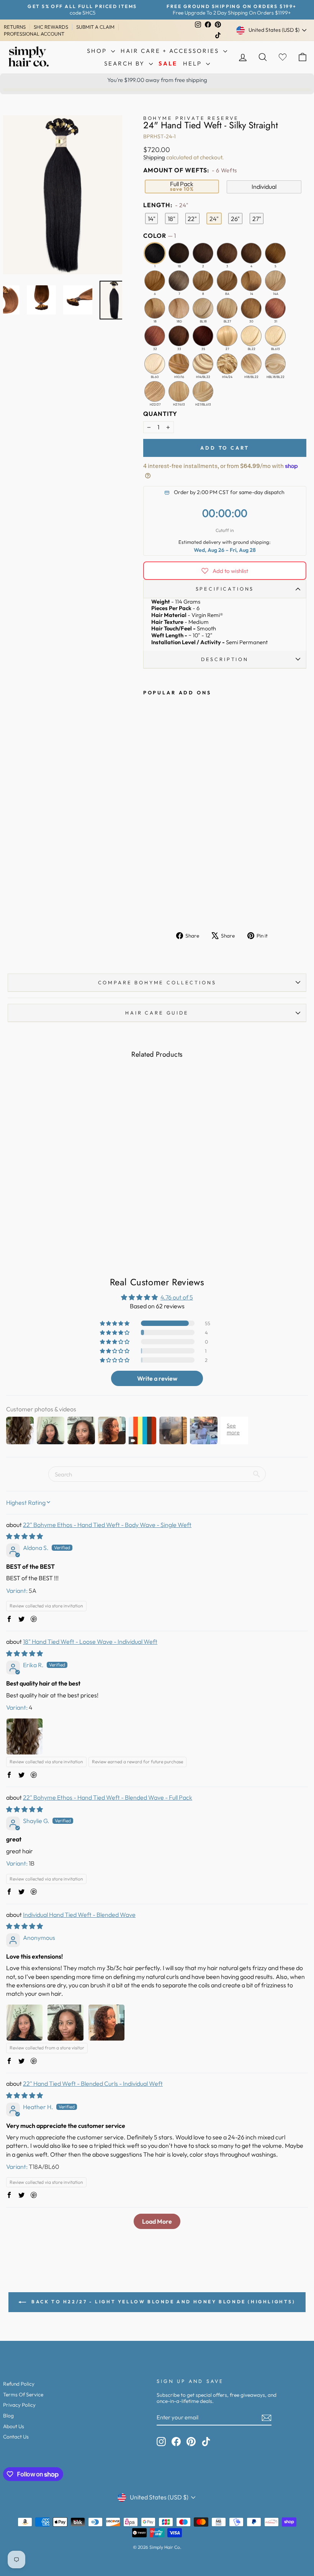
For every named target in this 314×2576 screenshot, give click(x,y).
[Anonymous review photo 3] (106, 2023)
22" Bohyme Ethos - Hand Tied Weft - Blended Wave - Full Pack (108, 1797)
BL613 (275, 336)
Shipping (154, 157)
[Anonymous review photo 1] (25, 2023)
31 (275, 308)
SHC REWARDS (51, 27)
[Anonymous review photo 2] (65, 2023)
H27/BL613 (203, 391)
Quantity (160, 414)
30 (251, 308)
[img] (25, 1536)
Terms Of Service (23, 2394)
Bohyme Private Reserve (191, 118)
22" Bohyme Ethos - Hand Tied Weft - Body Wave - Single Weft (107, 1525)
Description (225, 659)
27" (257, 219)
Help (194, 63)
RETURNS (15, 27)
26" (235, 219)
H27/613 (179, 391)
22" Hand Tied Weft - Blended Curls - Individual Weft (93, 2083)
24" (214, 219)
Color (159, 236)
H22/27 (155, 391)
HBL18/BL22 (275, 364)
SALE (168, 63)
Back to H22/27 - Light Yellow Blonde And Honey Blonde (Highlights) (162, 2302)
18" (172, 219)
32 (155, 336)
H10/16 (179, 364)
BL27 (227, 308)
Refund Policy (19, 2384)
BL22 (251, 336)
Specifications (225, 589)
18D (179, 308)
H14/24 (227, 364)
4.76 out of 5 (177, 1297)
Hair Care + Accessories (171, 51)
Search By (126, 63)
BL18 (203, 308)
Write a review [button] (157, 1378)
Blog (8, 2416)
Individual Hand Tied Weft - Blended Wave (79, 1915)
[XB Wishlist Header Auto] (283, 57)
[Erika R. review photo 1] (25, 1736)
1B (179, 253)
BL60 (155, 364)
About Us (14, 2426)
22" (192, 219)
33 (179, 336)
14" (152, 219)
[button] (115, 1323)
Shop (98, 51)
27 (227, 336)
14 (251, 281)
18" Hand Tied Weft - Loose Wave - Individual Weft (90, 1642)
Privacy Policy (19, 2405)
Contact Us (16, 2437)
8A (227, 281)
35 (203, 336)
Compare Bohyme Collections (157, 982)
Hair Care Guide (157, 1013)
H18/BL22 (251, 364)
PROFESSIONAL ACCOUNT (34, 34)
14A (275, 281)
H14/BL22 (203, 364)
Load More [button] (157, 2221)
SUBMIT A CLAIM (95, 27)
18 (155, 308)
